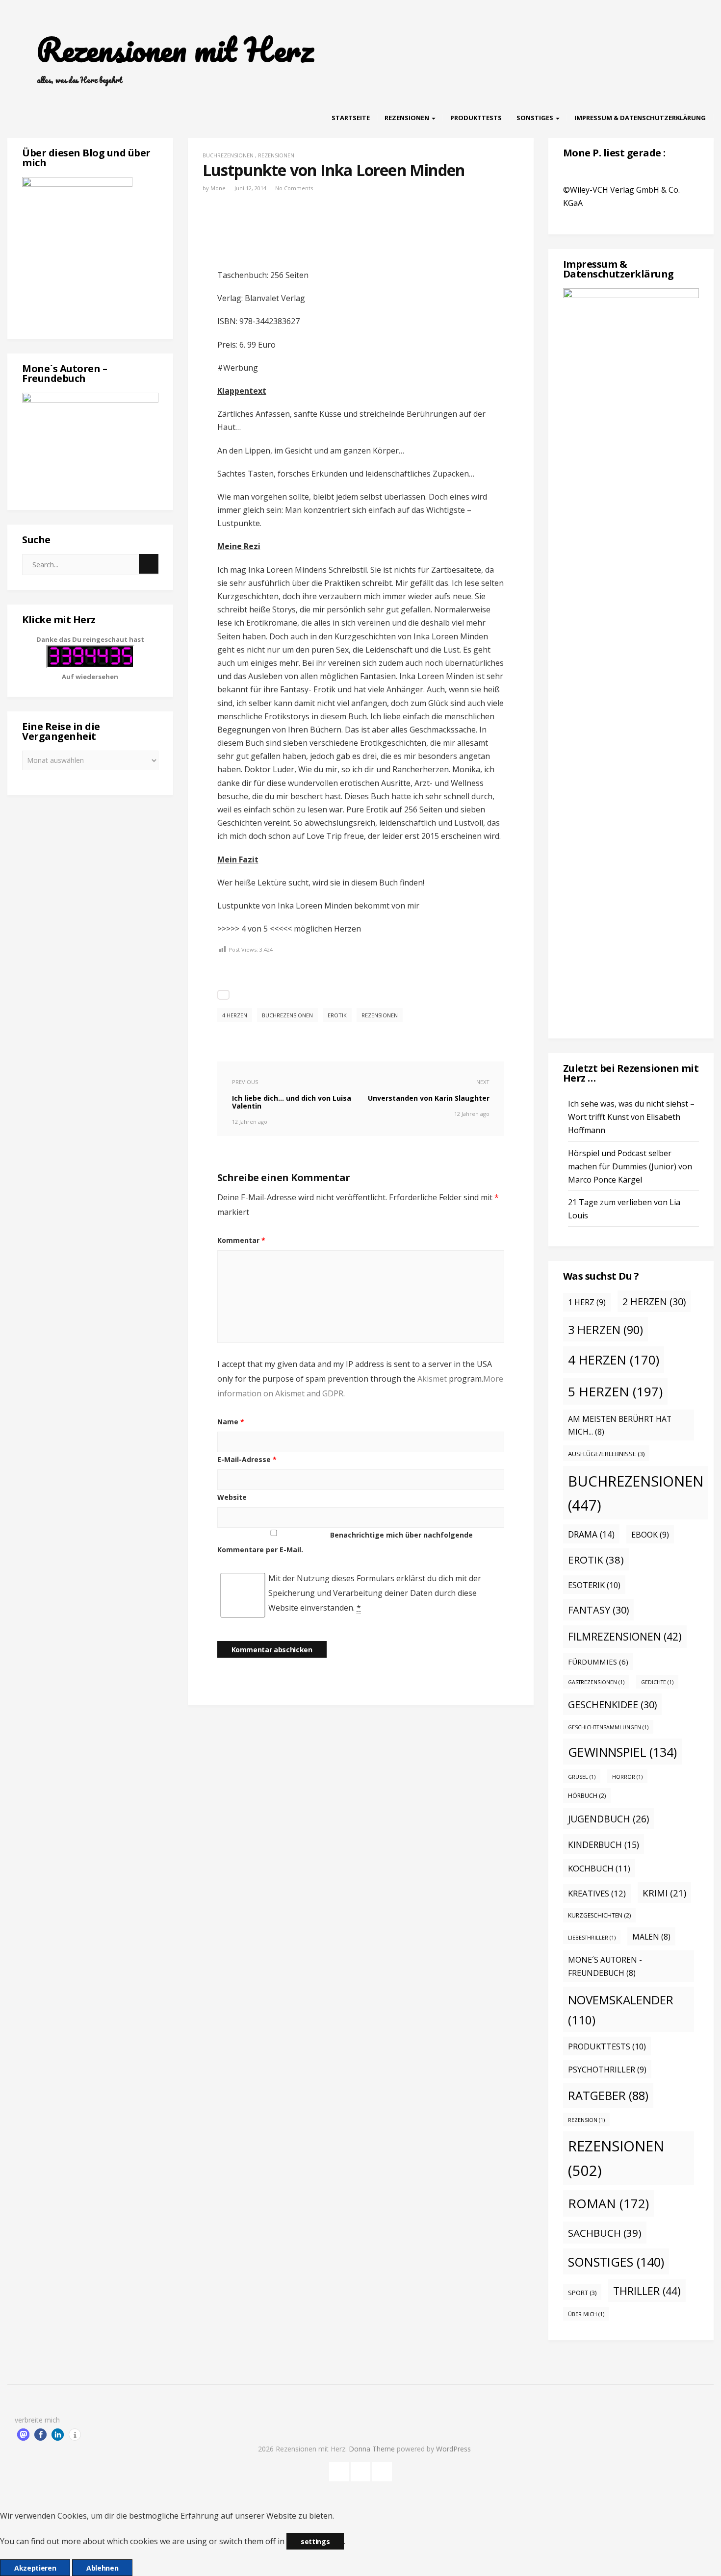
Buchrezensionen (228, 155)
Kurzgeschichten (599, 1915)
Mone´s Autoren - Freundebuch (605, 1966)
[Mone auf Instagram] (382, 2470)
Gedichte (657, 1682)
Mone (218, 188)
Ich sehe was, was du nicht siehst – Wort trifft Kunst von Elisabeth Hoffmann (631, 1117)
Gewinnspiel (622, 1752)
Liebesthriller (592, 1938)
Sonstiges (536, 118)
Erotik (337, 1015)
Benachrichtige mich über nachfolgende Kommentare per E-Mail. (345, 1542)
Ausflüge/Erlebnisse (606, 1454)
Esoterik (594, 1585)
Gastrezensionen (596, 1682)
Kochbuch (599, 1868)
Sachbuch (605, 2233)
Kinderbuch (604, 1844)
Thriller (647, 2291)
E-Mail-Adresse (247, 1459)
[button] (23, 2435)
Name (231, 1422)
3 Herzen (605, 1330)
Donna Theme (373, 2449)
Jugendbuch (608, 1819)
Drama (591, 1534)
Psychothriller (607, 2070)
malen (651, 1937)
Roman (608, 2203)
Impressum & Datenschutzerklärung (640, 118)
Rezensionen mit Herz (175, 50)
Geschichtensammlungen (608, 1727)
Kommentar (241, 1240)
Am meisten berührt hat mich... (620, 1426)
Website (232, 1497)
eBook (650, 1535)
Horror (627, 1777)
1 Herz (587, 1302)
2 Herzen (654, 1301)
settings (315, 2541)
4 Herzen (235, 1015)
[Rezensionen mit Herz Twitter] (360, 2470)
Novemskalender (621, 2010)
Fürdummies (598, 1662)
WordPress (453, 2449)
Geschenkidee (612, 1705)
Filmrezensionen (625, 1637)
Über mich (586, 2314)
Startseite (351, 118)
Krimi (664, 1893)
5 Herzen (615, 1391)
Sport (582, 2293)
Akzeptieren (35, 2568)
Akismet (432, 1379)
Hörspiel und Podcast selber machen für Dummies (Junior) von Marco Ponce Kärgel (630, 1166)
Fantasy (598, 1610)
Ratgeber (608, 2096)
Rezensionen (408, 118)
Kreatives (597, 1893)
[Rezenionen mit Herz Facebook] (339, 2470)
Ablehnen (102, 2568)
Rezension (586, 2120)
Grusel (582, 1777)
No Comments (294, 188)
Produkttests (476, 118)
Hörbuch (587, 1796)
